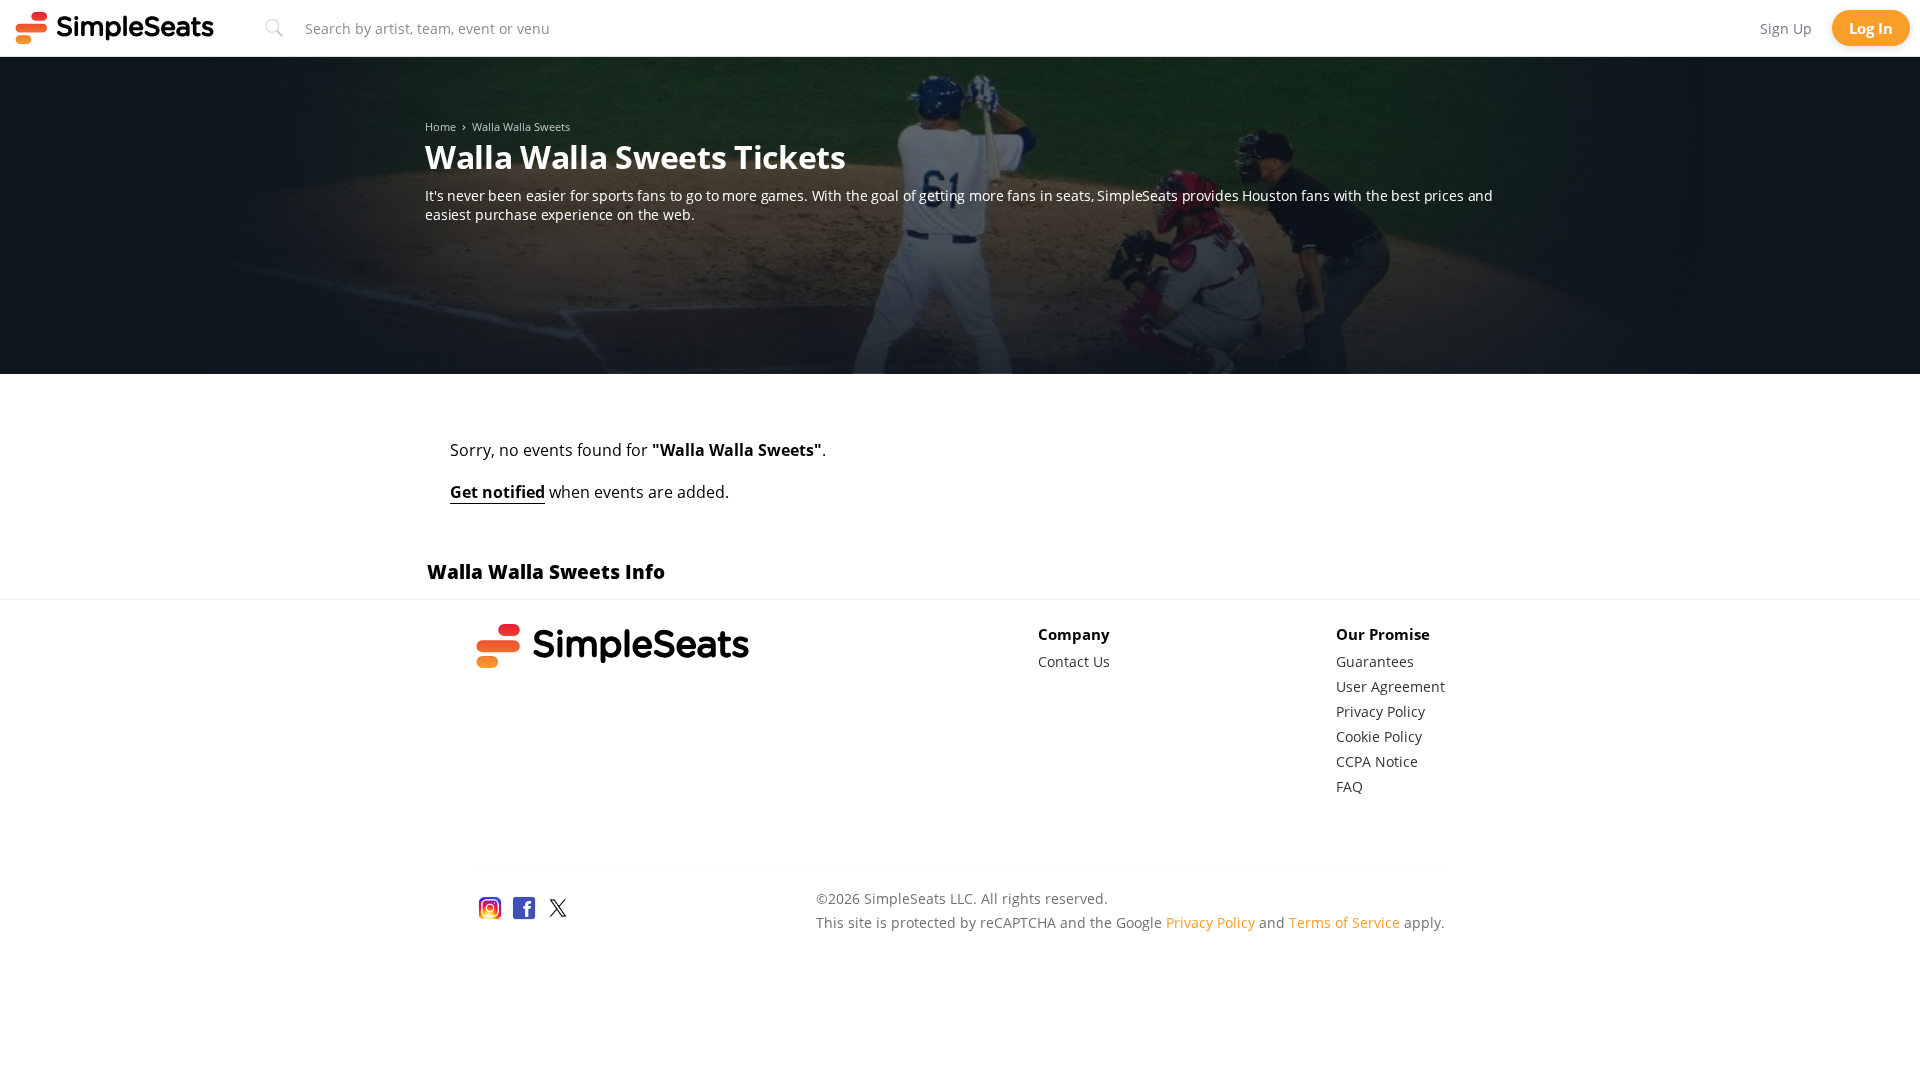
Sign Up (1786, 28)
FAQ (1349, 786)
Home (440, 127)
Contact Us (1074, 661)
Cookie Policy (1379, 736)
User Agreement (1390, 686)
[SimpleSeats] (115, 28)
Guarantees (1375, 661)
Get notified (497, 492)
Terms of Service (1344, 922)
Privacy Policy (1380, 711)
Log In (1871, 28)
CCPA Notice (1377, 761)
